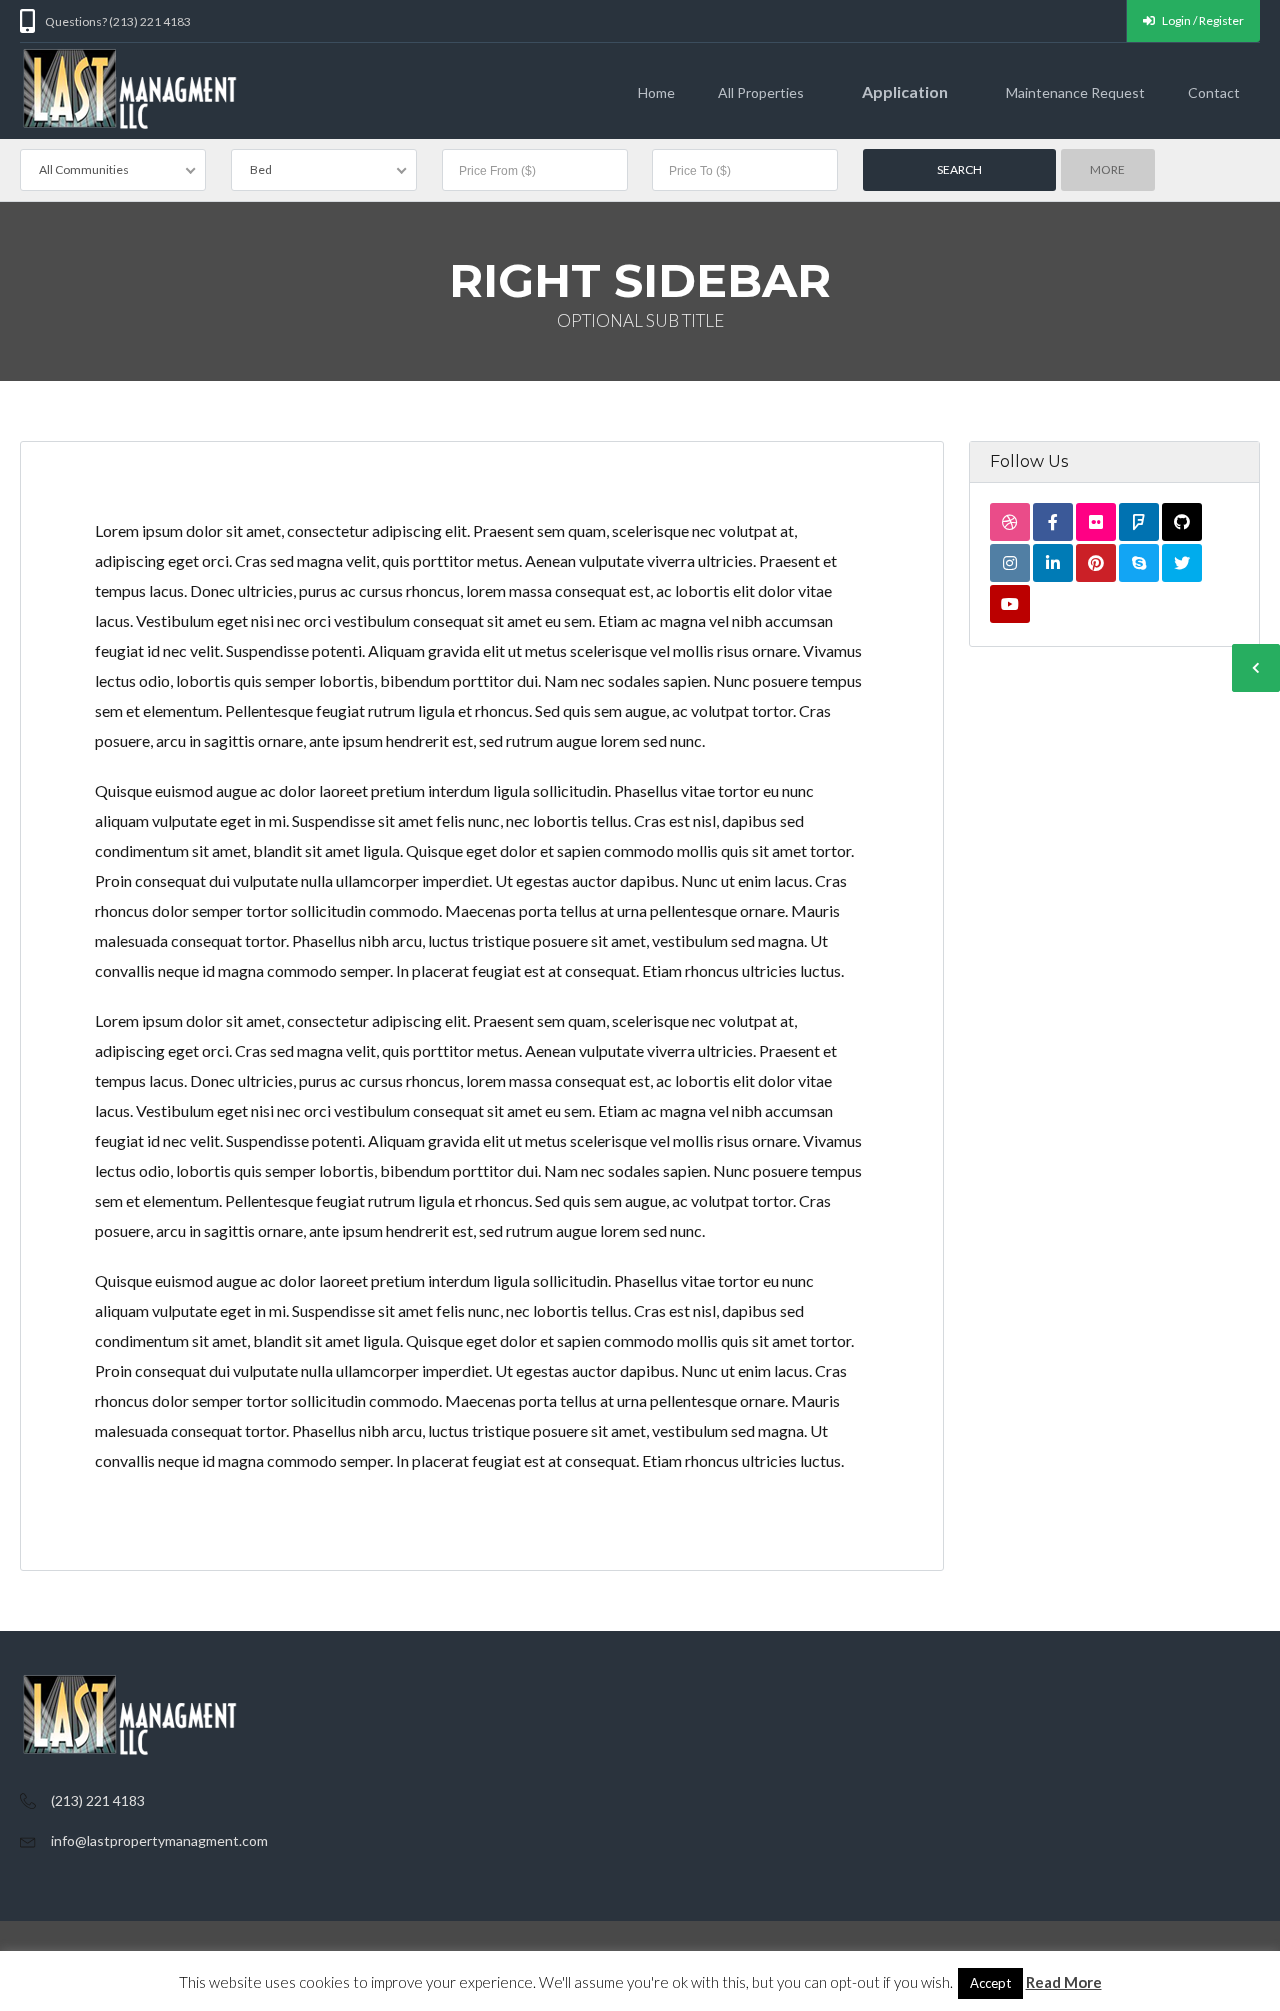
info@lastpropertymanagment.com (159, 1840)
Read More (1064, 1982)
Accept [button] (990, 1983)
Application (905, 91)
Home (656, 92)
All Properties (761, 92)
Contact (1214, 92)
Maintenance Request (1075, 92)
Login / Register (1202, 20)
